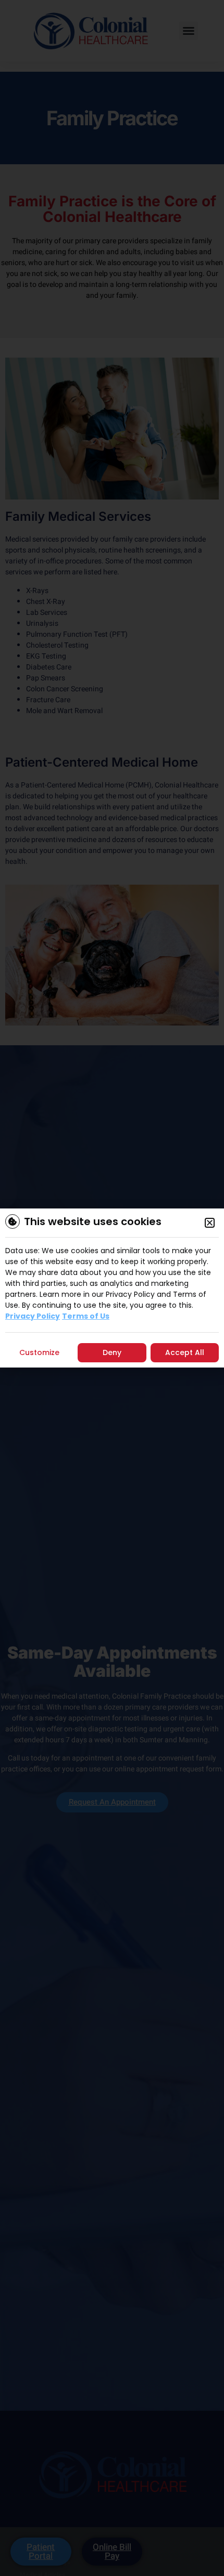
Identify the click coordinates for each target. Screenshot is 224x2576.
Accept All (185, 1352)
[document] (112, 1288)
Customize (39, 1352)
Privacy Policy (33, 1316)
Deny (112, 1352)
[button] (210, 1223)
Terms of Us (86, 1316)
